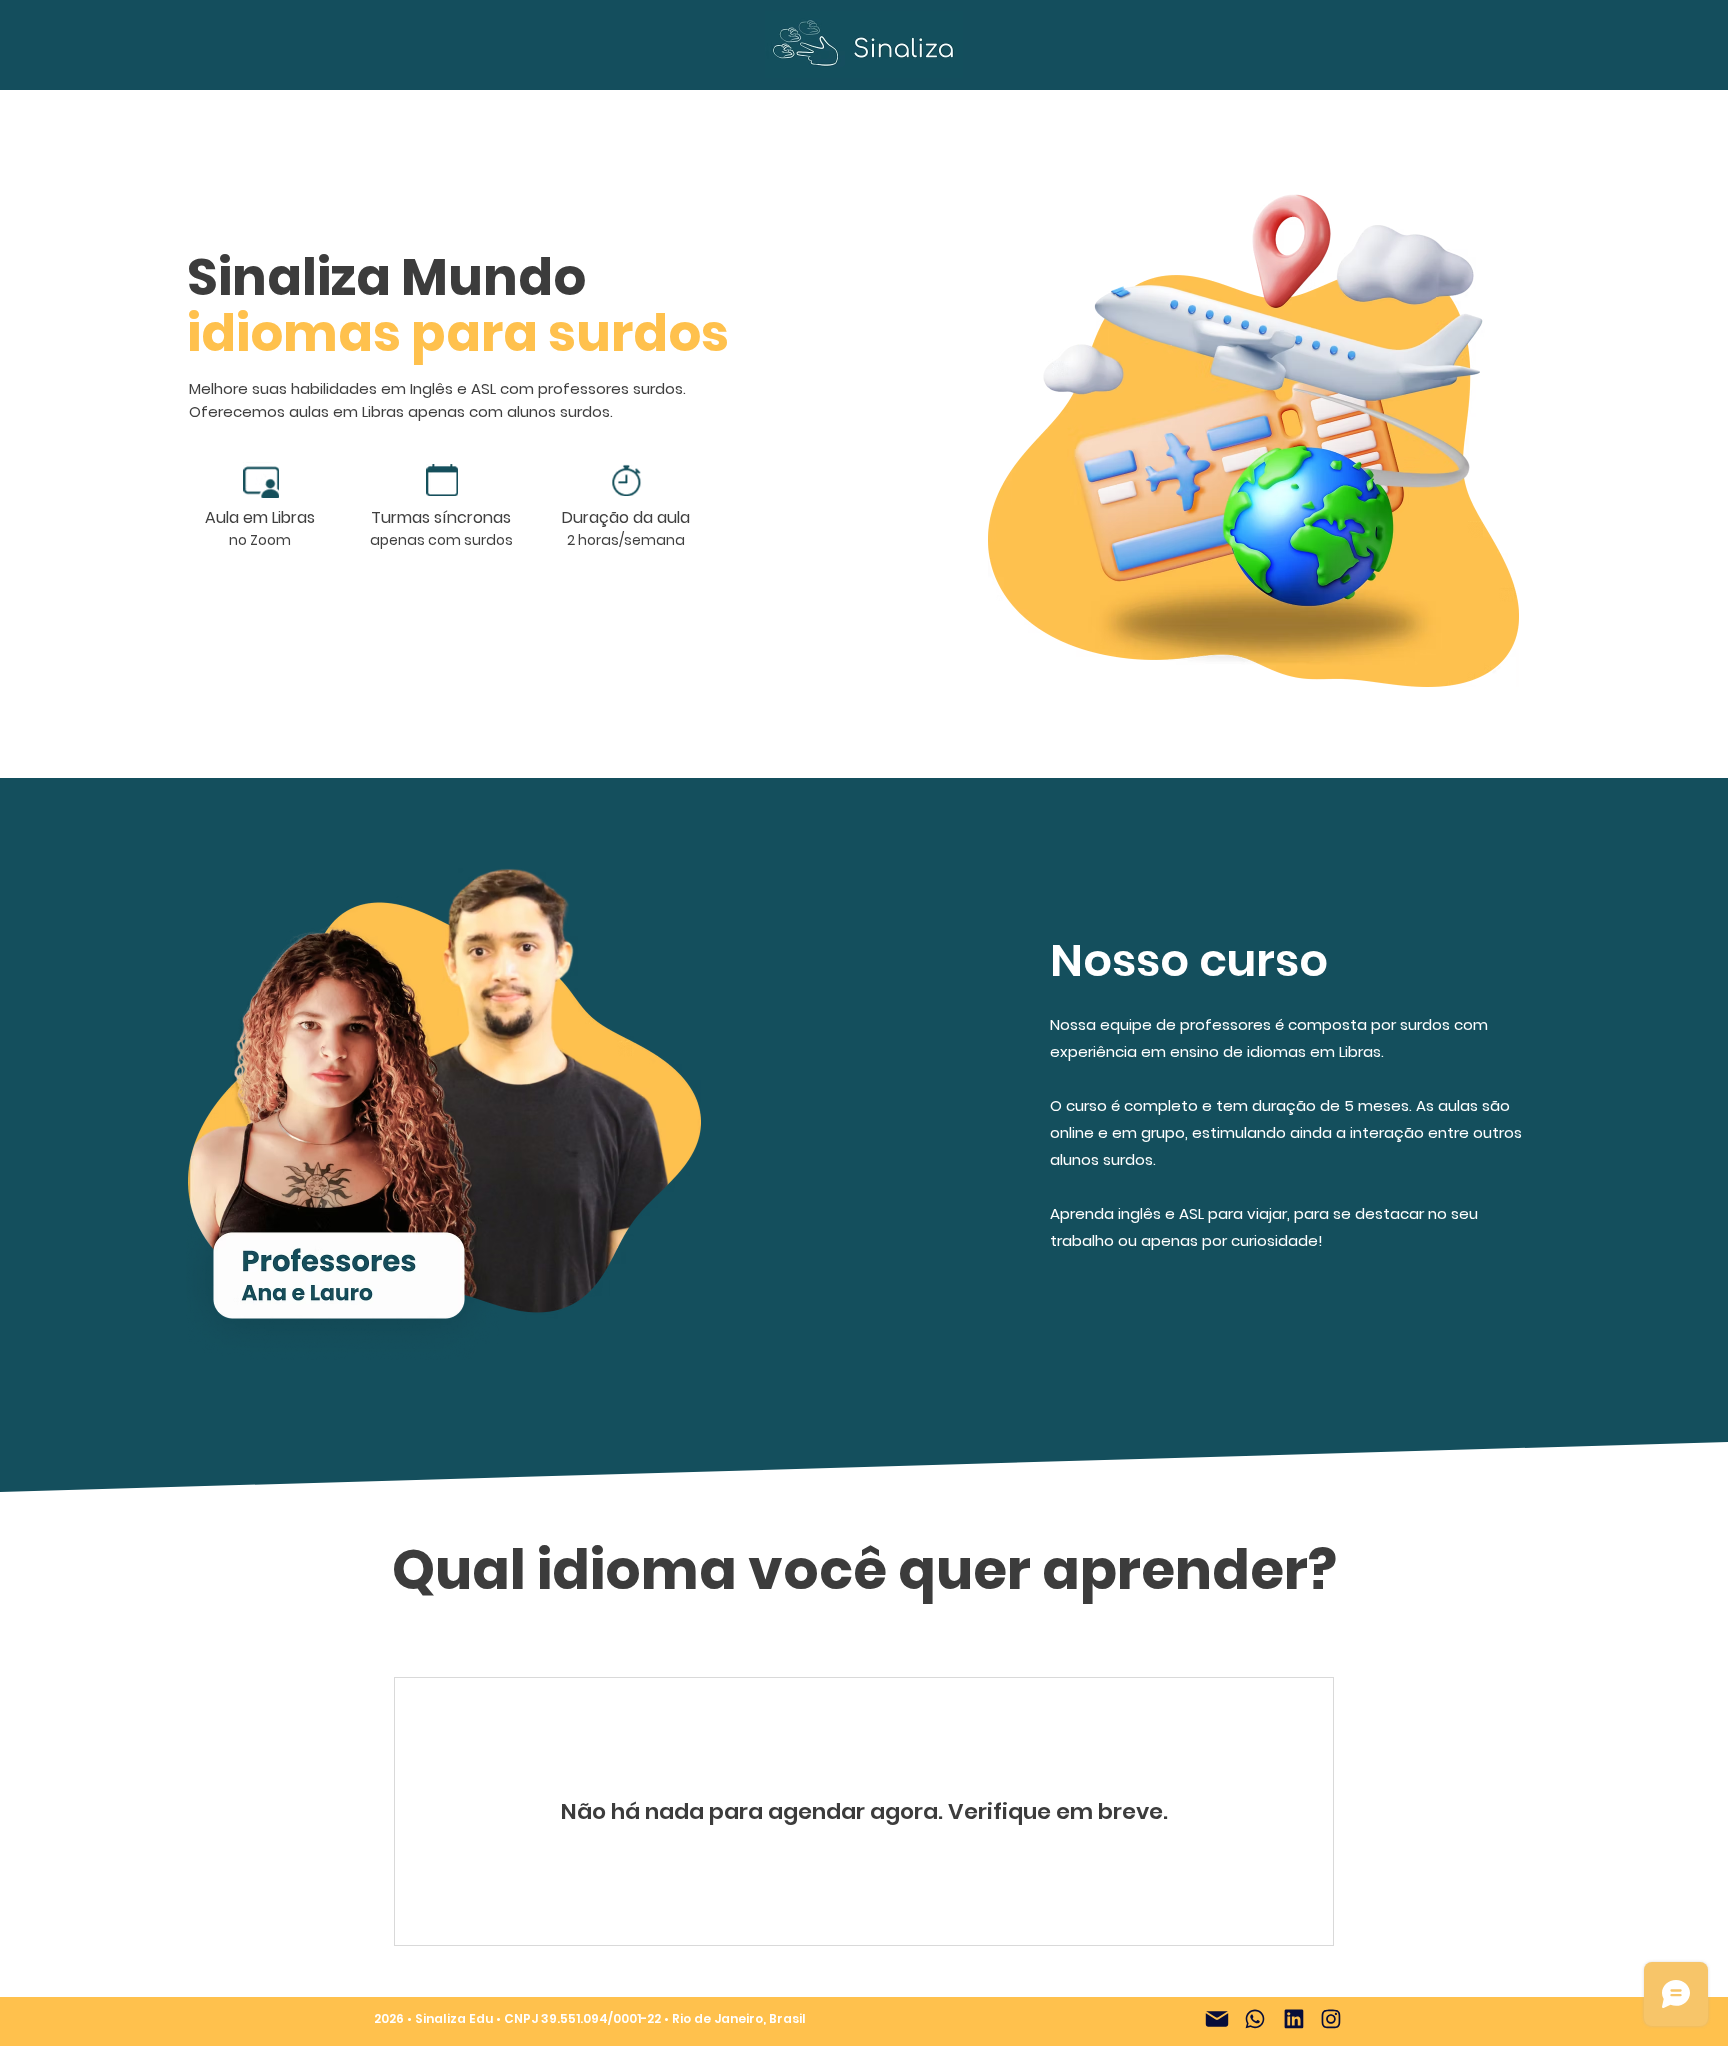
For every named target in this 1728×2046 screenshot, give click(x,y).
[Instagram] (1331, 2019)
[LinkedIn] (1294, 2019)
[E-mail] (1217, 2019)
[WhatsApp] (1255, 2019)
